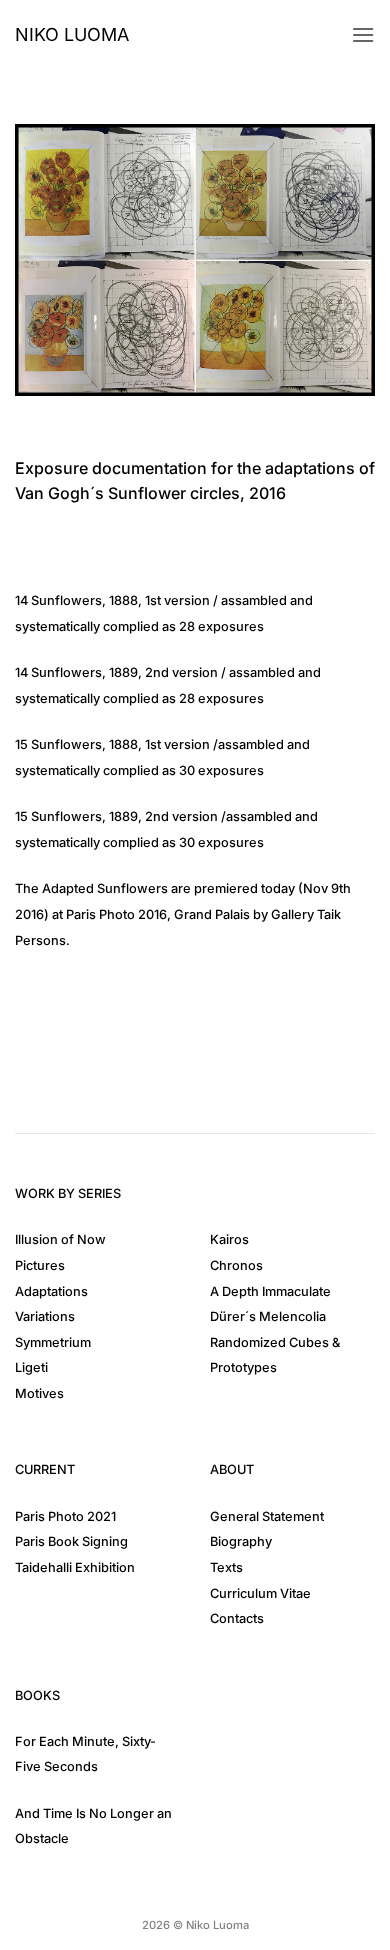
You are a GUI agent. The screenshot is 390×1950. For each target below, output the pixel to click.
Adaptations (51, 1291)
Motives (39, 1393)
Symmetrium (53, 1342)
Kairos (229, 1239)
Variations (45, 1316)
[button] (363, 34)
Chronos (236, 1265)
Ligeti (31, 1367)
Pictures (40, 1265)
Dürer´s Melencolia (268, 1316)
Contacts (237, 1618)
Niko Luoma (72, 35)
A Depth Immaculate (270, 1291)
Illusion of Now (60, 1239)
